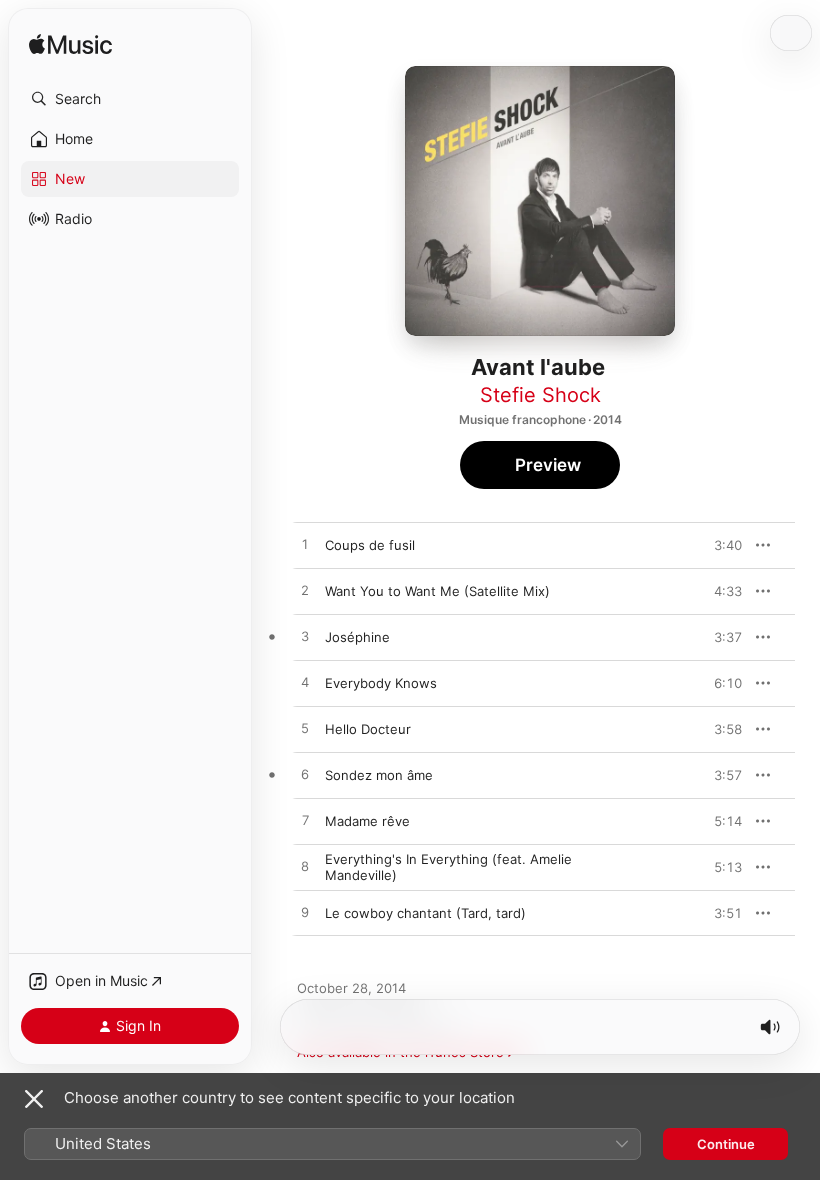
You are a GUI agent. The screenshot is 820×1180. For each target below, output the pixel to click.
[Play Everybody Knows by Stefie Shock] (305, 683)
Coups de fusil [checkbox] (370, 545)
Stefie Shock (540, 395)
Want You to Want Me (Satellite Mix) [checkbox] (437, 591)
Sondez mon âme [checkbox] (379, 775)
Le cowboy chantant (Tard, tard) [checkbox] (425, 913)
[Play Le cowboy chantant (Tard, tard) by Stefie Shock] (305, 913)
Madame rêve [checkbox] (367, 821)
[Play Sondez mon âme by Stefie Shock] (305, 775)
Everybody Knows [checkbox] (381, 683)
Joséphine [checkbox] (357, 637)
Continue (726, 1144)
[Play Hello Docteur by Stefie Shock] (305, 729)
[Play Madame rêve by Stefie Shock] (305, 821)
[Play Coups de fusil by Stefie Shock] (305, 545)
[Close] (34, 1099)
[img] (70, 45)
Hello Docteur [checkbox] (368, 729)
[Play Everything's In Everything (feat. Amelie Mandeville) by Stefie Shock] (305, 867)
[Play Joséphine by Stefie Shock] (305, 637)
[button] (130, 99)
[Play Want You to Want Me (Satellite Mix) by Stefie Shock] (305, 591)
